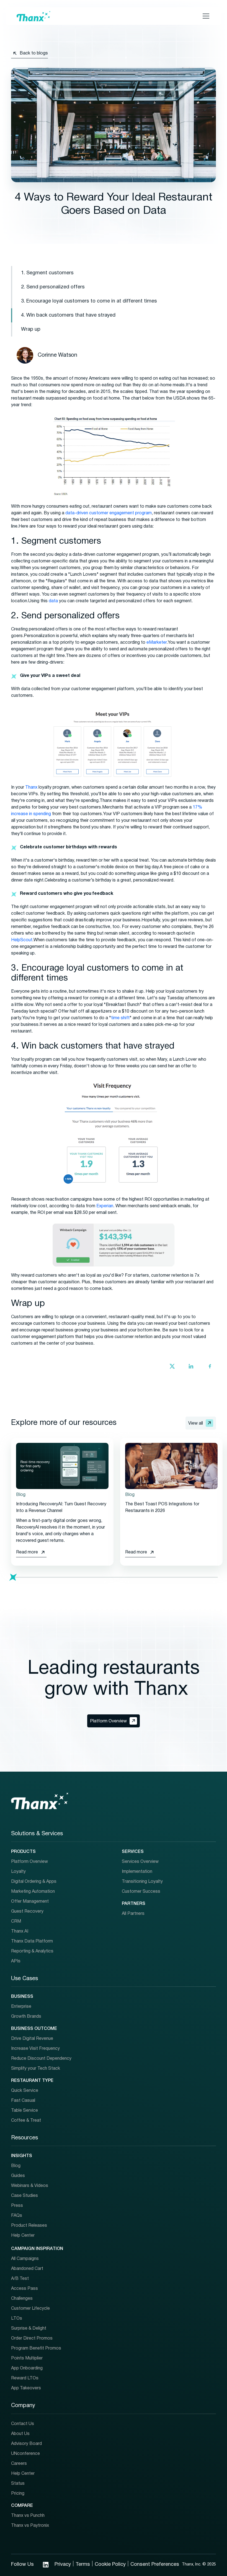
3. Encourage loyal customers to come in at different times (89, 301)
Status (18, 2484)
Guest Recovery (27, 1912)
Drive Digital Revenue (32, 2039)
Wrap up (31, 329)
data (53, 601)
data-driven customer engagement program (108, 513)
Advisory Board (26, 2444)
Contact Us (23, 2424)
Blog (16, 2166)
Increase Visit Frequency (35, 2049)
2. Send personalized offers (53, 287)
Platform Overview (29, 1862)
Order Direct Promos (32, 2338)
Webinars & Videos (30, 2186)
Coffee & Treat (26, 2121)
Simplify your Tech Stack (36, 2069)
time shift (120, 1018)
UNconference (25, 2454)
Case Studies (24, 2196)
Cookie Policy (110, 2565)
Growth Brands (26, 2017)
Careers (19, 2464)
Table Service (24, 2111)
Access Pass (24, 2289)
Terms (83, 2565)
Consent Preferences (155, 2565)
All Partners (133, 1914)
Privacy (63, 2565)
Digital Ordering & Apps (34, 1882)
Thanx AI (20, 1931)
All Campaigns (25, 2259)
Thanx (31, 788)
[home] (33, 16)
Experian (104, 1206)
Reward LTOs (25, 2378)
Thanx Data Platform (32, 1941)
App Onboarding (27, 2368)
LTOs (17, 2319)
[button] (205, 16)
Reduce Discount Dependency (41, 2059)
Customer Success (141, 1892)
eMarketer (156, 643)
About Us (20, 2434)
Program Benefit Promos (36, 2348)
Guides (18, 2176)
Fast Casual (23, 2101)
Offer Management (30, 1902)
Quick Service (25, 2091)
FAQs (17, 2216)
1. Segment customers (47, 273)
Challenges (22, 2299)
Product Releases (29, 2226)
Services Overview (140, 1862)
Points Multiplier (27, 2358)
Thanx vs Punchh (28, 2516)
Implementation (137, 1872)
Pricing (18, 2494)
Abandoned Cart (27, 2269)
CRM (16, 1921)
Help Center (23, 2236)
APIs (16, 1961)
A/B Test (20, 2279)
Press (17, 2206)
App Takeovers (26, 2388)
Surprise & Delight (29, 2329)
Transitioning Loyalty (142, 1882)
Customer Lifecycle (30, 2309)
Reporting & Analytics (32, 1951)
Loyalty (18, 1872)
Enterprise (21, 2007)
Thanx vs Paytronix (30, 2526)
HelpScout (22, 940)
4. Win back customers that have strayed (68, 315)
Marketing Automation (33, 1892)
